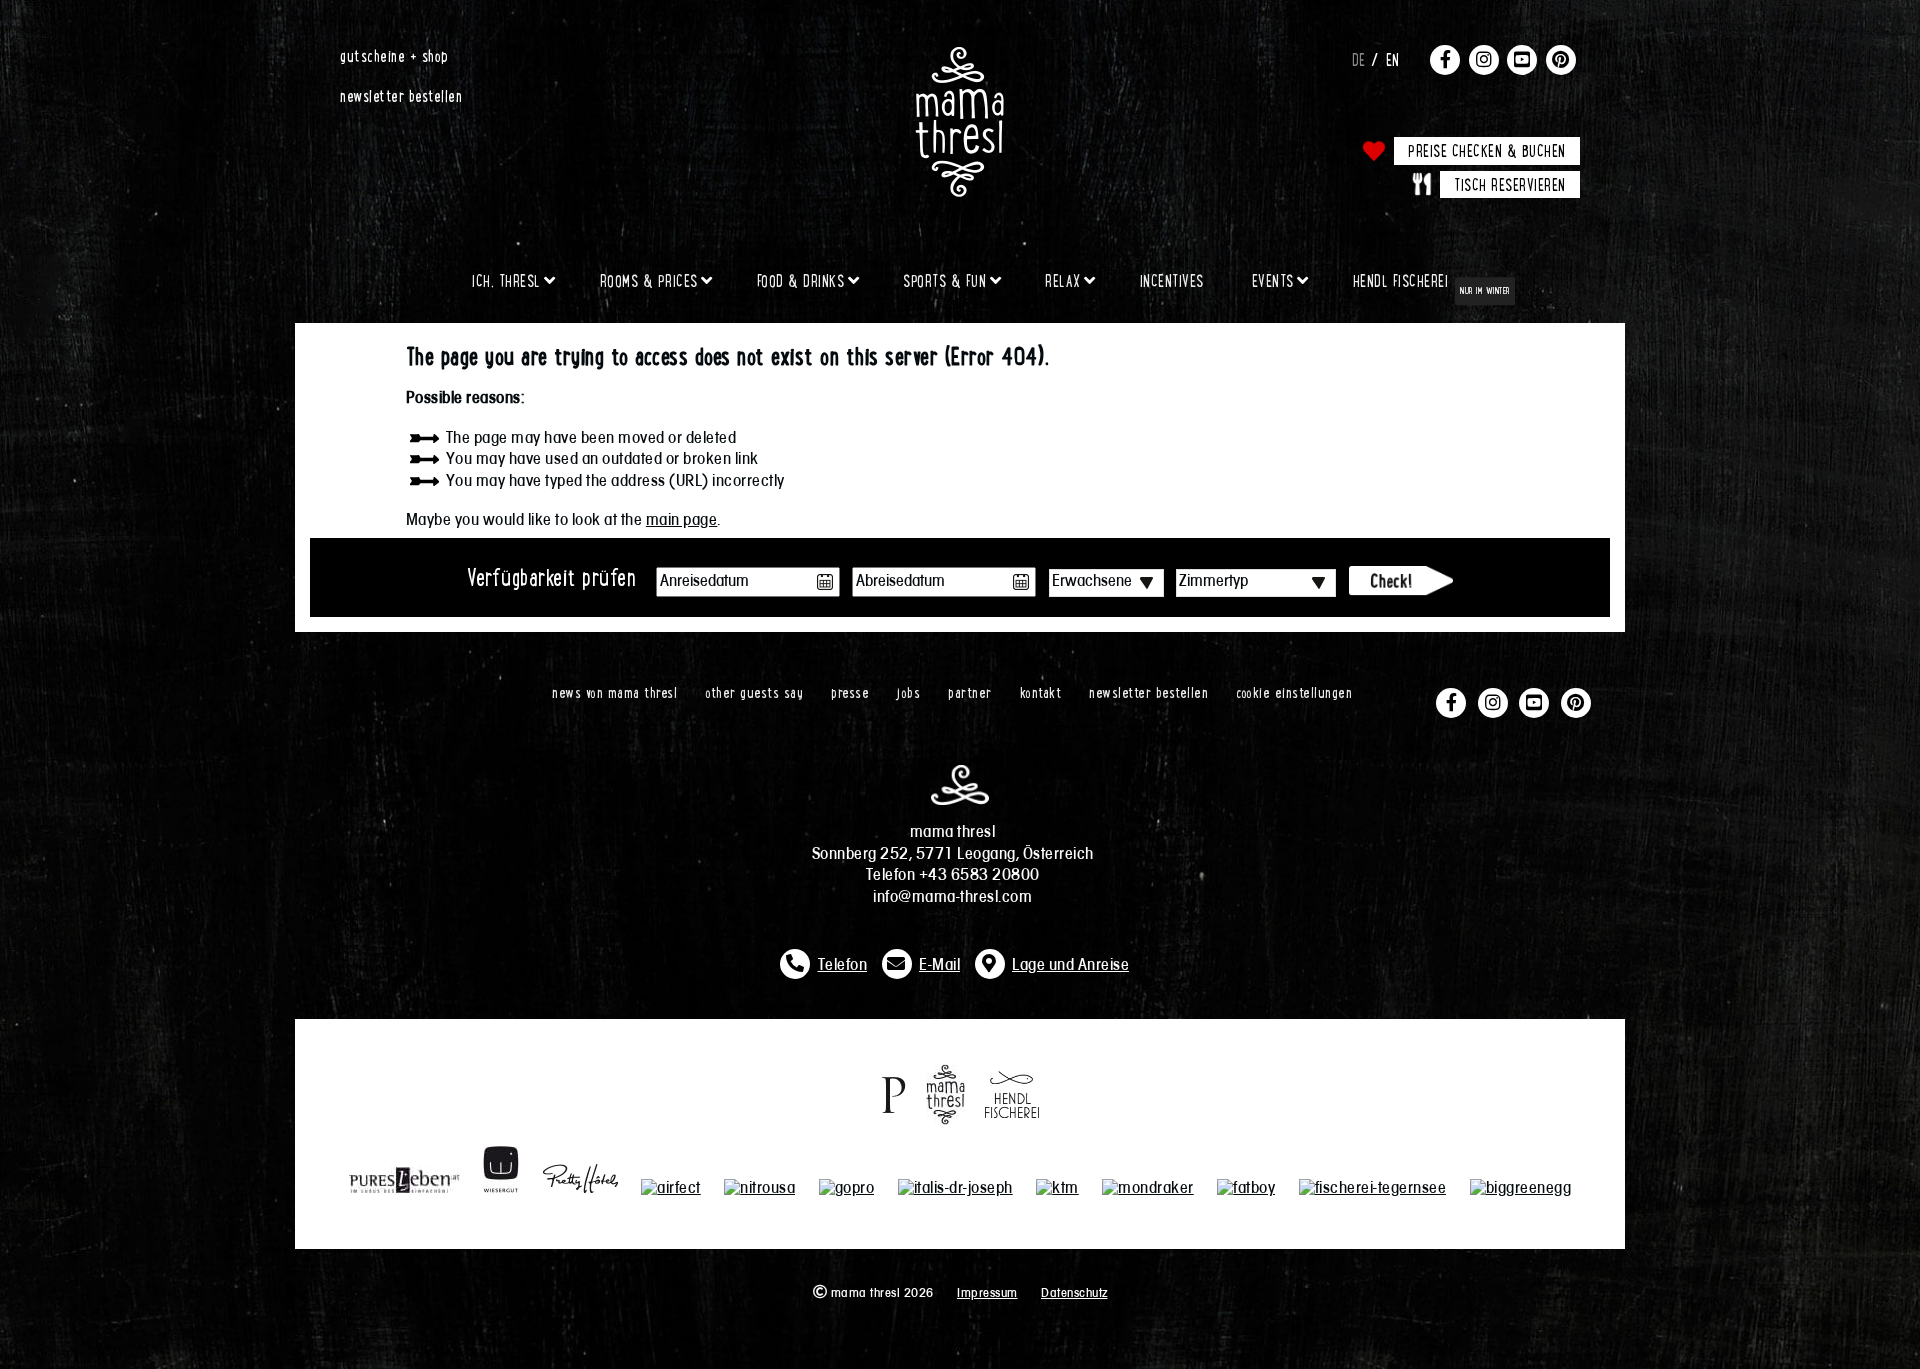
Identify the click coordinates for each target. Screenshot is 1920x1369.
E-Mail (939, 966)
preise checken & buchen (1487, 150)
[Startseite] (960, 55)
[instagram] (1484, 59)
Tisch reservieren (1510, 184)
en (1393, 59)
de (1359, 59)
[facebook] (1445, 59)
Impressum (987, 1293)
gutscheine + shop (394, 55)
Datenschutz (1074, 1293)
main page (682, 521)
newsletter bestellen (401, 95)
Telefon (843, 966)
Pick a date (825, 582)
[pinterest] (1561, 59)
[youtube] (1522, 59)
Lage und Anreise (1070, 966)
